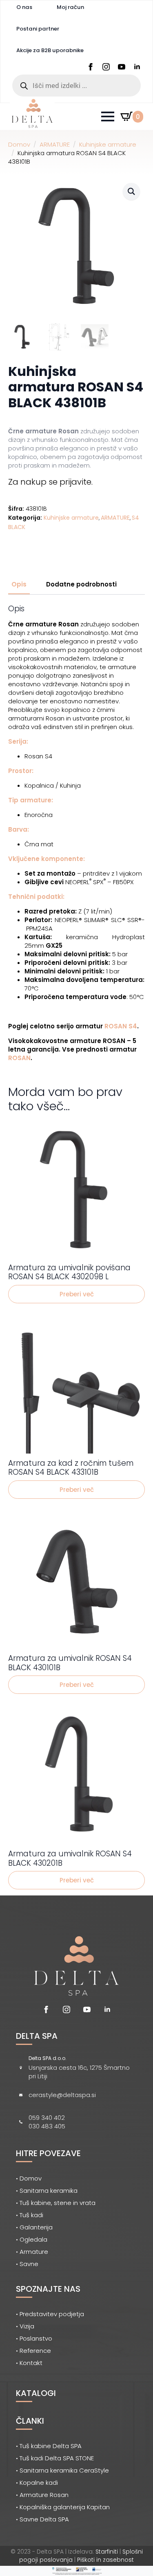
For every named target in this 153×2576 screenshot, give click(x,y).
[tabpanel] (76, 833)
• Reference (33, 2351)
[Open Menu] (108, 116)
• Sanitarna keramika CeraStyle (62, 2470)
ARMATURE (55, 144)
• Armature (32, 2252)
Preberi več (77, 1294)
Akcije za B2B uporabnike (50, 50)
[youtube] (122, 67)
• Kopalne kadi (37, 2483)
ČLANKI (30, 2421)
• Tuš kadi (30, 2215)
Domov (19, 144)
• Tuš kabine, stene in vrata (56, 2203)
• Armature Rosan (42, 2495)
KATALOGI (36, 2393)
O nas (24, 7)
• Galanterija (34, 2227)
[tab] (19, 584)
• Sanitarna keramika (47, 2191)
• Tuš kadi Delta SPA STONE (55, 2458)
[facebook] (91, 67)
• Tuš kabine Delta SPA (49, 2446)
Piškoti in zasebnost (105, 2560)
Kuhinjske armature (108, 144)
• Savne (27, 2264)
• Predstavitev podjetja (50, 2314)
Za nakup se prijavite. (50, 482)
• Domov (29, 2178)
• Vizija (25, 2326)
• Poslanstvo (34, 2338)
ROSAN (19, 1058)
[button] (131, 191)
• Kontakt (29, 2363)
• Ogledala (32, 2239)
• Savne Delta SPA (42, 2519)
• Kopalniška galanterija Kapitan (63, 2507)
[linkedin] (137, 67)
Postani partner (38, 29)
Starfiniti (107, 2552)
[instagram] (106, 67)
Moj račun (70, 7)
